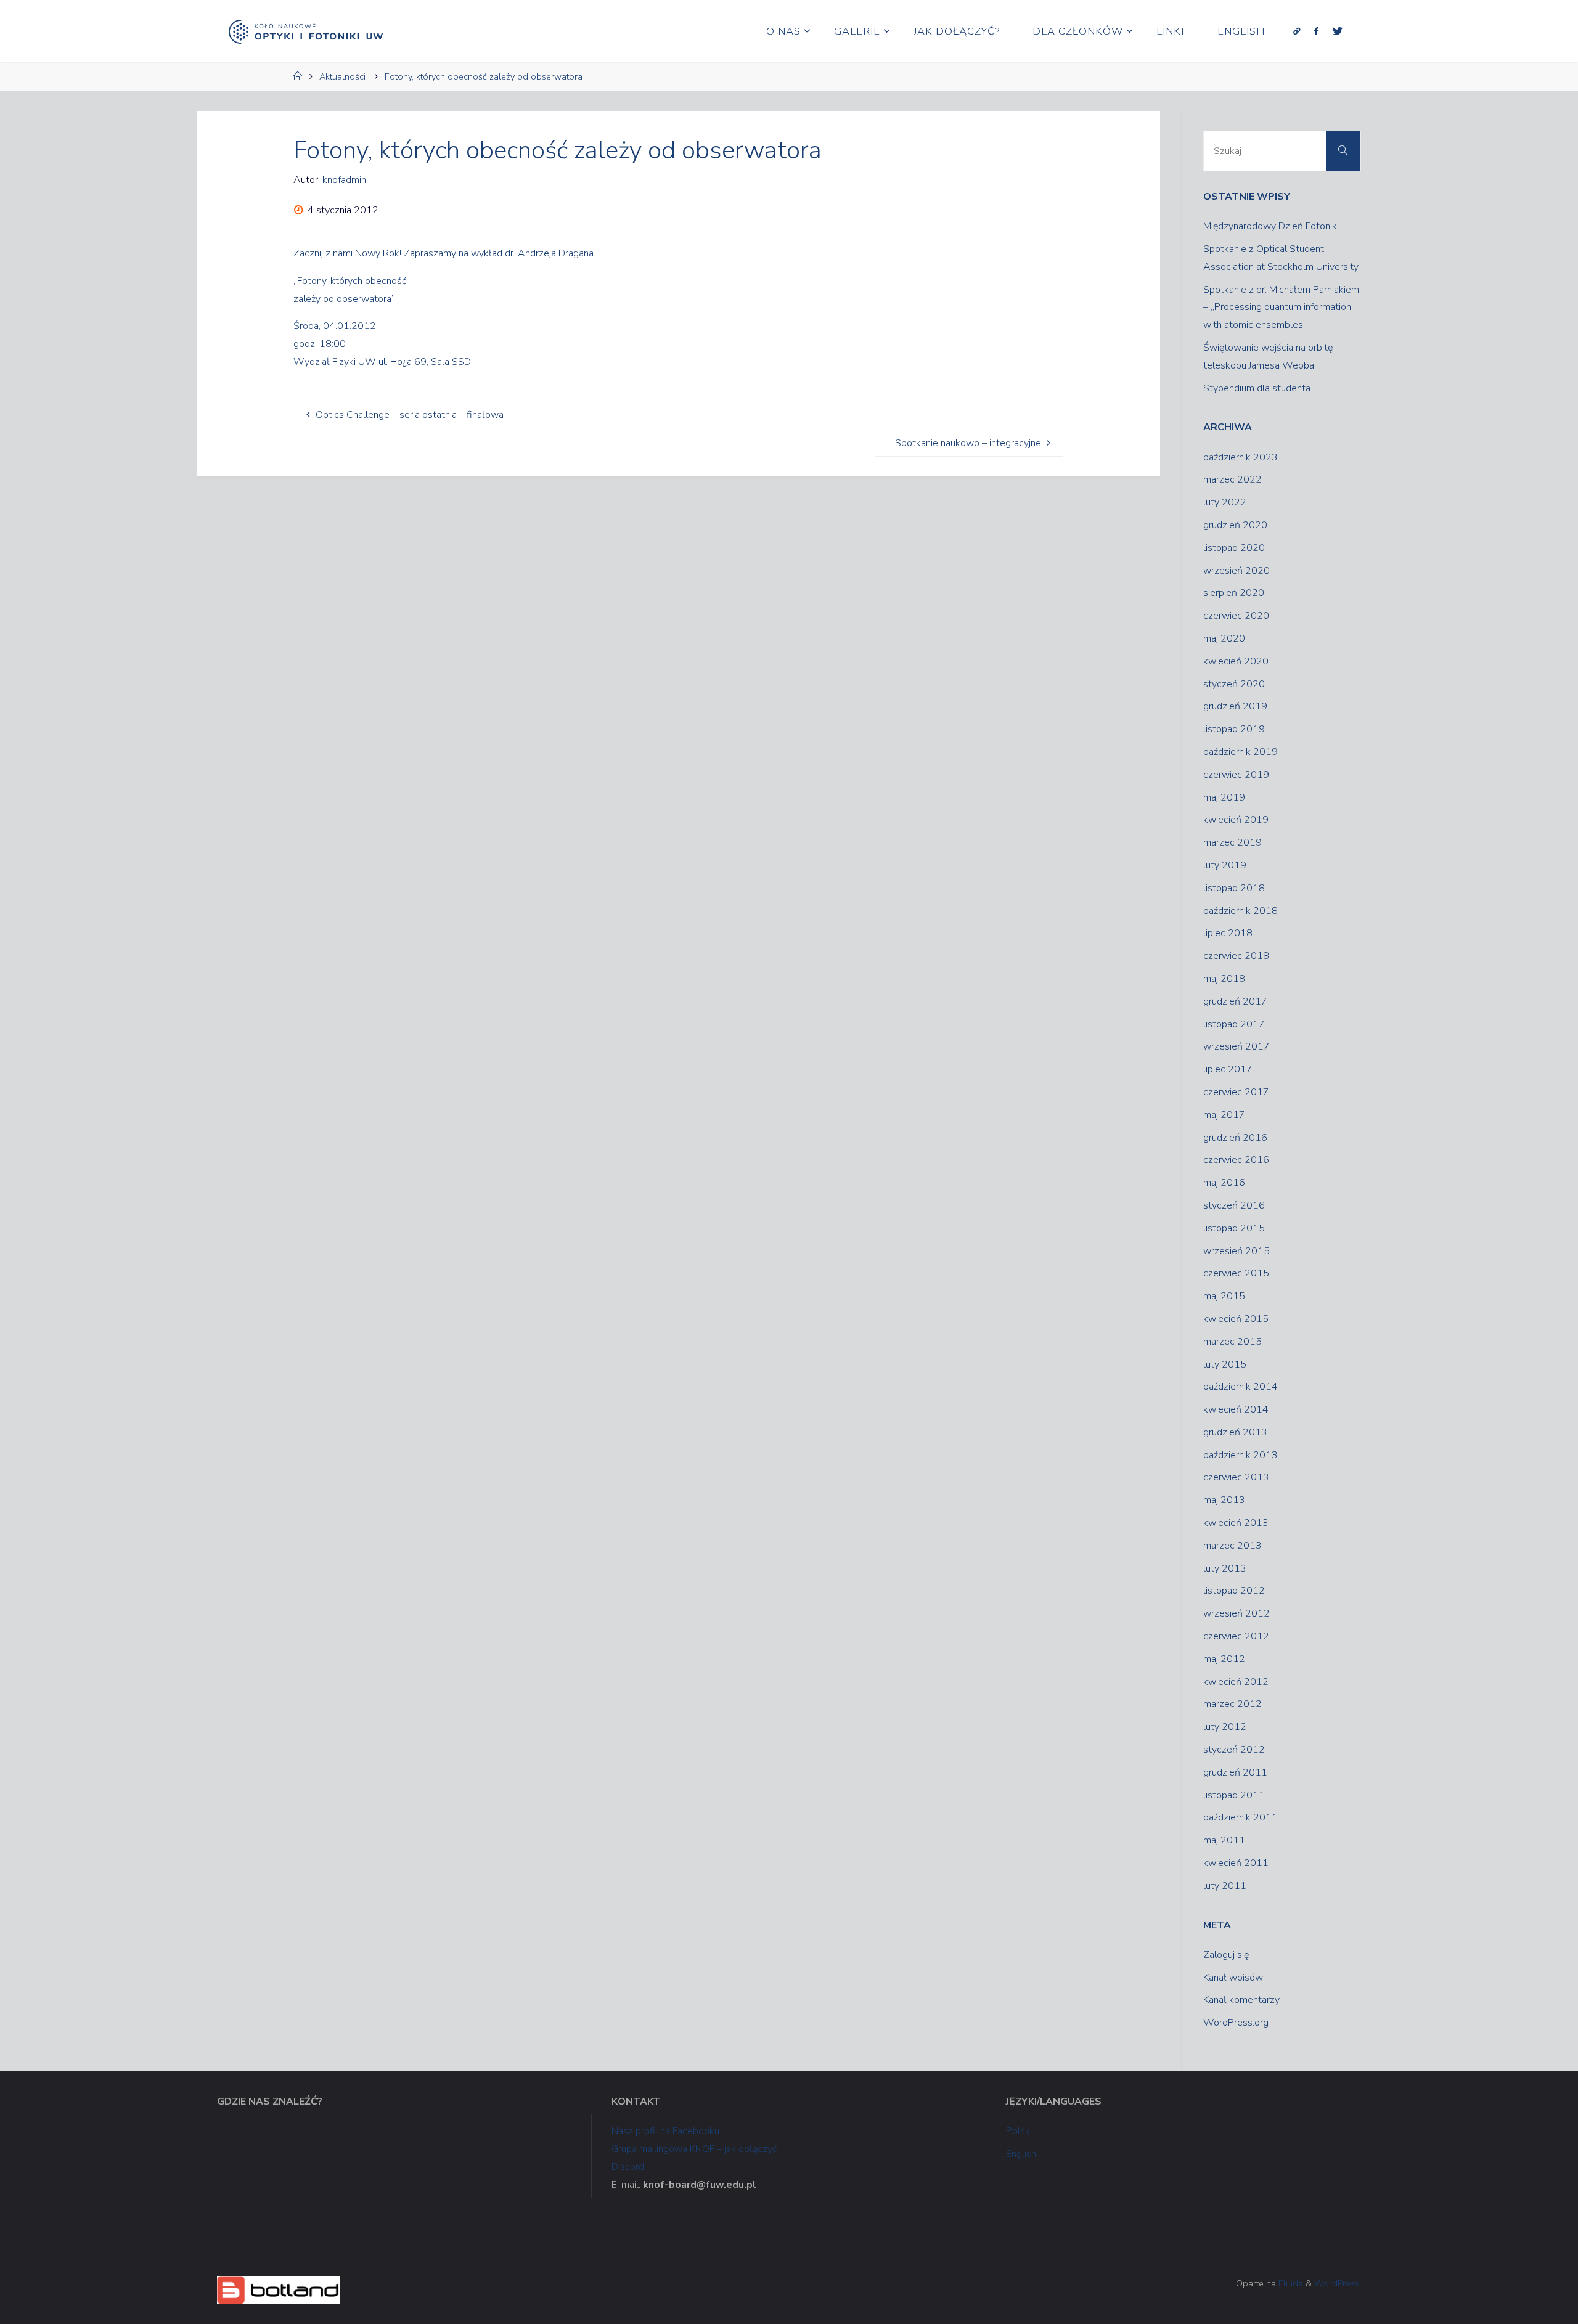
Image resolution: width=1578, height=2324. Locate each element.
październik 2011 (1241, 1817)
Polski (1019, 2131)
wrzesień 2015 (1237, 1251)
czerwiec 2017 (1236, 1092)
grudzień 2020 (1235, 525)
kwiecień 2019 (1236, 820)
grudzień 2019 (1235, 706)
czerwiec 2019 (1236, 775)
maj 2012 (1224, 1659)
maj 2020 (1224, 638)
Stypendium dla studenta (1257, 388)
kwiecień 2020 (1236, 661)
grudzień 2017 (1235, 1001)
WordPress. (1338, 2283)
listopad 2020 (1234, 548)
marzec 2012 (1233, 1704)
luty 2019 (1225, 865)
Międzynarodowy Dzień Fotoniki (1271, 226)
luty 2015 (1225, 1364)
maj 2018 (1224, 979)
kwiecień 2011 (1236, 1863)
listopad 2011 (1234, 1795)
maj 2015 (1224, 1296)
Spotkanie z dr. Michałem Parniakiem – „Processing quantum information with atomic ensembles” (1281, 308)
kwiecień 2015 (1236, 1319)
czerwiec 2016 (1236, 1160)
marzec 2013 (1233, 1546)
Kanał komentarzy (1241, 2000)
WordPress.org (1236, 2023)
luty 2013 (1225, 1568)
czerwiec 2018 (1236, 956)
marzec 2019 (1233, 842)
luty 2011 (1225, 1886)
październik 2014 (1241, 1387)
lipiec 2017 (1228, 1069)
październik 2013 (1241, 1455)
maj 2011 (1224, 1840)
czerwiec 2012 (1236, 1636)
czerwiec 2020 (1236, 616)
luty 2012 (1225, 1727)
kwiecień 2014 (1236, 1409)
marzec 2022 (1233, 479)
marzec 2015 (1233, 1342)
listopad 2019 (1234, 729)
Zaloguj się (1226, 1955)
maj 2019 (1224, 797)
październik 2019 (1241, 752)
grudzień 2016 (1235, 1138)
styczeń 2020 (1234, 684)
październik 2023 (1241, 457)
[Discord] (1297, 31)
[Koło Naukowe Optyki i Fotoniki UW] (306, 31)
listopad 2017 (1234, 1024)
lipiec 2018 (1228, 933)
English (1021, 2154)
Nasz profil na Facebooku (665, 2131)
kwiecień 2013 (1236, 1523)
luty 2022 (1225, 502)
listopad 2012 (1234, 1591)
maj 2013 (1224, 1500)
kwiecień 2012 (1236, 1682)
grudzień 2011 (1235, 1772)
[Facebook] (1316, 31)
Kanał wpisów (1233, 1978)
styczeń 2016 (1234, 1205)
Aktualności (342, 76)
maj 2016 (1224, 1183)
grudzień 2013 (1235, 1432)
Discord (628, 2167)
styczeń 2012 (1234, 1750)
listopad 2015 (1234, 1228)
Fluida (1290, 2283)
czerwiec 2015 (1236, 1273)
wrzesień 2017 (1237, 1046)
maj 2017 (1224, 1115)
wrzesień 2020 (1237, 571)
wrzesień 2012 (1237, 1613)
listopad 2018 (1234, 888)
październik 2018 (1241, 911)
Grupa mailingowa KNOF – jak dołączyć (694, 2149)
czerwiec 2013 (1236, 1477)
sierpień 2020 (1234, 593)
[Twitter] (1337, 31)
